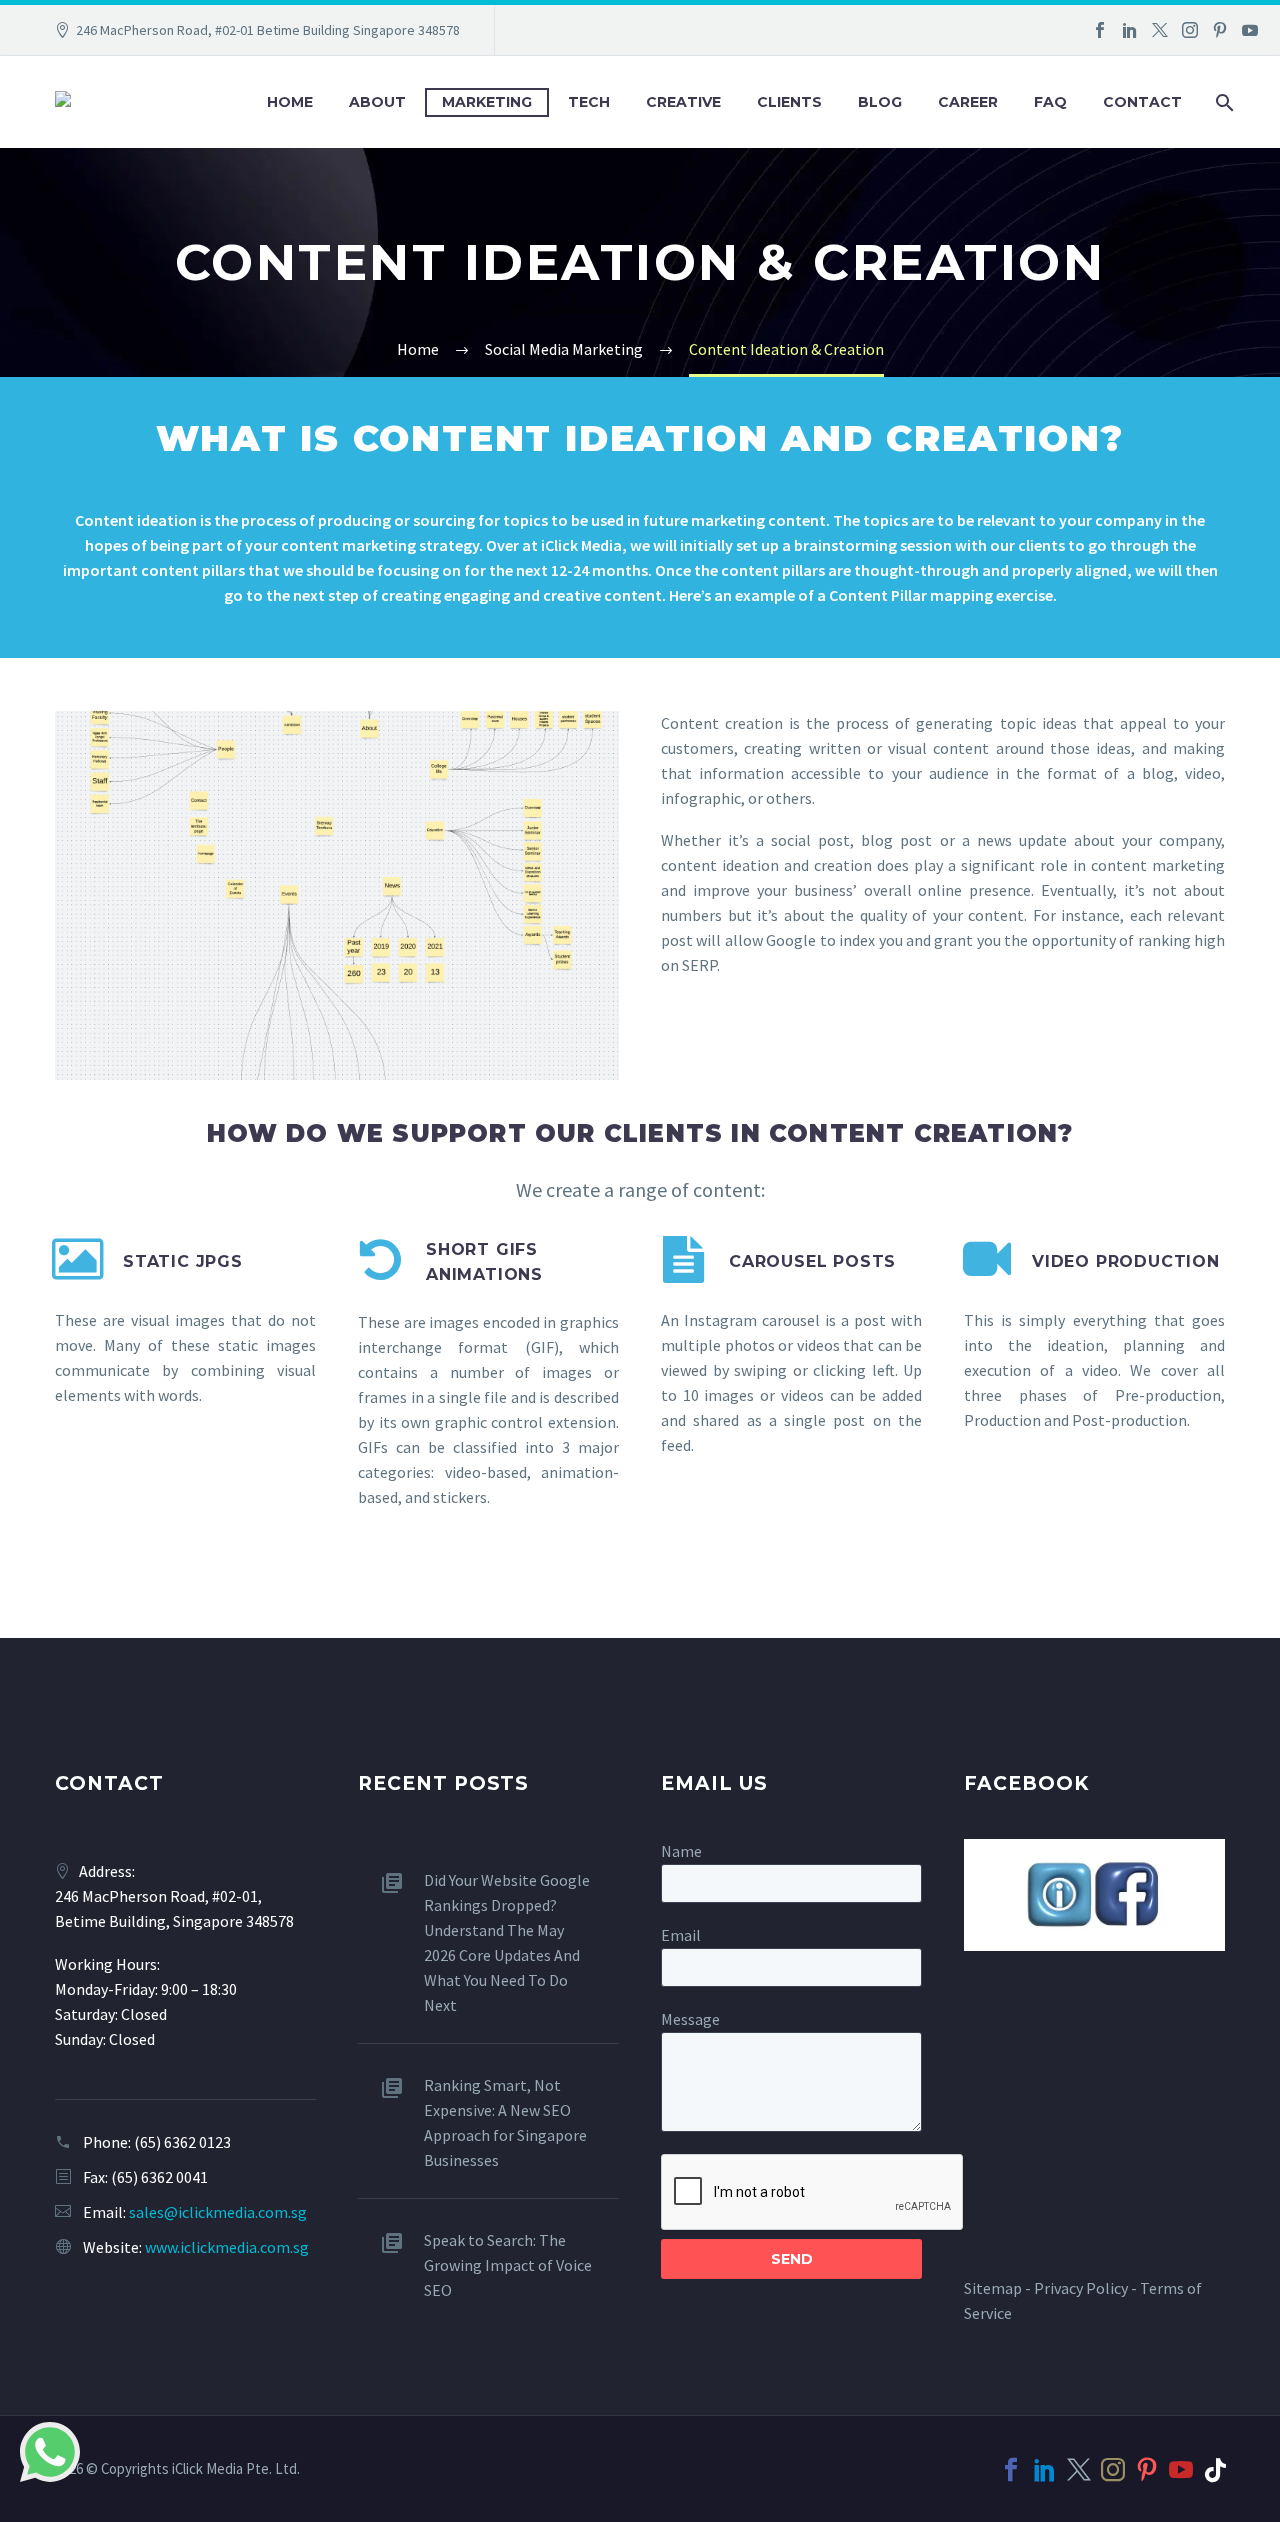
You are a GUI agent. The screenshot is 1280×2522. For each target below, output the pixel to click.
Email (681, 1935)
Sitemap (993, 2288)
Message (690, 2019)
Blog (880, 102)
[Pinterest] (1220, 30)
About (377, 102)
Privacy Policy (1081, 2288)
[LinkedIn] (1130, 30)
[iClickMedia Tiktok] (1215, 2470)
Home (290, 102)
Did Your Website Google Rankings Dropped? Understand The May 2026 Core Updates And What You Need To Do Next (507, 1942)
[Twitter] (1160, 30)
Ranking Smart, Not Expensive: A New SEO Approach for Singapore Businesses (505, 2122)
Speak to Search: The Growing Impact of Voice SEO (508, 2265)
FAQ (1050, 102)
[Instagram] (1190, 30)
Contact (1142, 102)
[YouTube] (1250, 30)
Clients (789, 102)
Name (681, 1851)
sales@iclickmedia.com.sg (218, 2212)
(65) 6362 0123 (182, 2142)
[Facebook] (1100, 30)
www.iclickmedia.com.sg (227, 2247)
